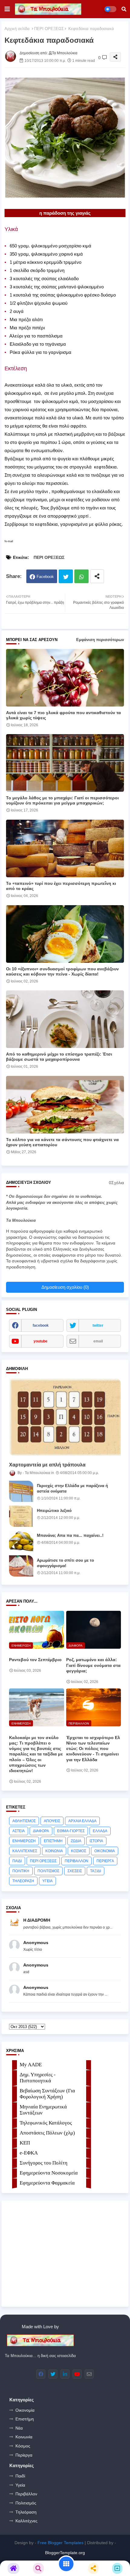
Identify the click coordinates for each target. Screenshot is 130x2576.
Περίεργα (24, 2455)
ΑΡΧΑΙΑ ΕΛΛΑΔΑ (82, 1821)
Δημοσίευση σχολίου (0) (65, 1287)
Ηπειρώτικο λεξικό (54, 1511)
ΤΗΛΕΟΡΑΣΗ (23, 1881)
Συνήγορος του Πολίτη (44, 2163)
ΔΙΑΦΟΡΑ (41, 1831)
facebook (41, 1325)
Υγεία (20, 2485)
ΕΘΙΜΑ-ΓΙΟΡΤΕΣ (71, 1831)
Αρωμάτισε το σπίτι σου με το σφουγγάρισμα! (65, 1563)
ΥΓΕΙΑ (47, 1881)
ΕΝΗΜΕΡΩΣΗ (24, 1841)
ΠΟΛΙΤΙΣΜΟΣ (48, 1871)
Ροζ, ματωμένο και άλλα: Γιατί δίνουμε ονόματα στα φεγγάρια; (93, 1665)
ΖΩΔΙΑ (76, 1841)
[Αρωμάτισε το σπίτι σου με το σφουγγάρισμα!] (21, 1566)
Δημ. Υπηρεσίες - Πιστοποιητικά (38, 2078)
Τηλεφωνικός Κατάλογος (46, 2123)
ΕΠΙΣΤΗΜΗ (53, 1841)
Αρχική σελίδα (17, 29)
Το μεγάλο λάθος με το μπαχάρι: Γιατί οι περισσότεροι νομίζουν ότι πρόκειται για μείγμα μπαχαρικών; (62, 800)
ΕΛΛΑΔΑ (100, 1831)
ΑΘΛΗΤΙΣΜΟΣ (24, 1821)
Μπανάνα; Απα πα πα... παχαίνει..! (70, 1535)
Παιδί (20, 2476)
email (98, 1341)
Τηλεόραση (26, 2512)
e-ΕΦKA (29, 2153)
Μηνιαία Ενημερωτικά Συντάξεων (43, 2110)
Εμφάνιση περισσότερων (100, 640)
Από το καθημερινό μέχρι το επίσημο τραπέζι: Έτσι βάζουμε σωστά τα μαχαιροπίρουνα (59, 1057)
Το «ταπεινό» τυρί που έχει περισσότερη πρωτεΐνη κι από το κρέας (61, 886)
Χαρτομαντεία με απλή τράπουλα (47, 1465)
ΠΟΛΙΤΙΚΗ (21, 1871)
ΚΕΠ (25, 2143)
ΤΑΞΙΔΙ (96, 1871)
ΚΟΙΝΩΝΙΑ (54, 1851)
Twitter (66, 576)
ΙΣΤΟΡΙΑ (96, 1841)
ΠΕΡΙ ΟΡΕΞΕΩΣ (49, 29)
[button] (124, 9)
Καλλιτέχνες (26, 2521)
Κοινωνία (24, 2437)
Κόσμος (23, 2446)
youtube (41, 1341)
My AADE (31, 2065)
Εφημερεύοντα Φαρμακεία (47, 2183)
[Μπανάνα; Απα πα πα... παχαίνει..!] (21, 1541)
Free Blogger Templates (60, 2543)
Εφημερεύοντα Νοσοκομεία (49, 2173)
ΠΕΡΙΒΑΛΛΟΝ (76, 1861)
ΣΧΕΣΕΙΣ (75, 1871)
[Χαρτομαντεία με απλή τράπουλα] (65, 1417)
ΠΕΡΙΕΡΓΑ (105, 1861)
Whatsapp (81, 576)
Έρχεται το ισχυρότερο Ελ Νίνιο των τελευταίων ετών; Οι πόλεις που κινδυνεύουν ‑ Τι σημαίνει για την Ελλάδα (93, 1749)
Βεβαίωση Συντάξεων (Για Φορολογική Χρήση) (47, 2094)
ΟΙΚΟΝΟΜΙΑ (105, 1851)
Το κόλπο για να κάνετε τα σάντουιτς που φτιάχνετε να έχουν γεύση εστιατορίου (62, 1142)
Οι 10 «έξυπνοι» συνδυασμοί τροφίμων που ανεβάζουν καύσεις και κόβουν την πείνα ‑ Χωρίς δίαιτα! (62, 971)
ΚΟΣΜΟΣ (79, 1851)
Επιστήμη (25, 2419)
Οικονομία (25, 2410)
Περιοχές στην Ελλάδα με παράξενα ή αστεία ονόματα (72, 1488)
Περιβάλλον (26, 2494)
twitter (98, 1325)
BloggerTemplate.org (65, 2553)
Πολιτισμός (26, 2503)
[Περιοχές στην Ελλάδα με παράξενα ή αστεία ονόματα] (21, 1491)
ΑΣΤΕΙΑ (19, 1831)
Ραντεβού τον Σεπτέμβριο (35, 1660)
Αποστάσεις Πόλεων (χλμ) (47, 2133)
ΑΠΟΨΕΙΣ (52, 1821)
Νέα (19, 2428)
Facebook (45, 577)
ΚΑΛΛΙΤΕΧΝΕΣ (25, 1851)
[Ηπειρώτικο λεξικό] (21, 1516)
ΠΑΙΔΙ (17, 1861)
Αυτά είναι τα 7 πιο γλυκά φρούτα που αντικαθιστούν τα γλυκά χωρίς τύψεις (63, 715)
